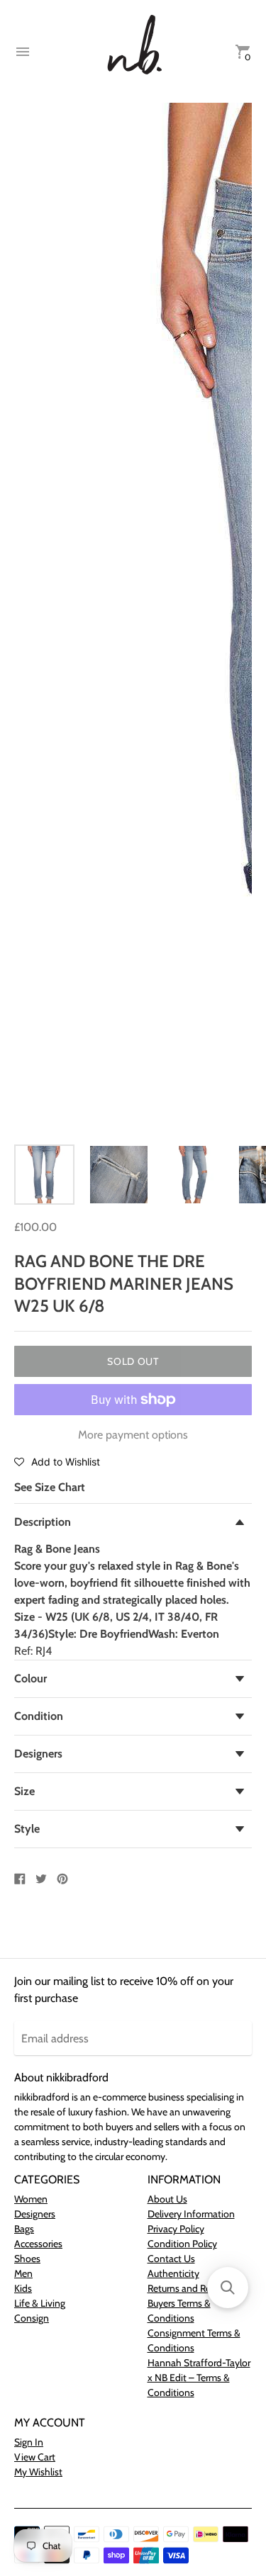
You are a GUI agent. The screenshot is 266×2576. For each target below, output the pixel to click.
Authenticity (173, 2273)
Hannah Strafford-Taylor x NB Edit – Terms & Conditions (199, 2378)
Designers (38, 1754)
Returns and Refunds (191, 2288)
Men (23, 2273)
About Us (167, 2199)
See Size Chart (50, 1487)
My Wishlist (38, 2472)
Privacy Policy (176, 2229)
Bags (24, 2229)
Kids (23, 2288)
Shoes (27, 2259)
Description (43, 1522)
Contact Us (171, 2259)
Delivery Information (191, 2214)
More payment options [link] (133, 1435)
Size (24, 1791)
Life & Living (40, 2303)
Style (27, 1829)
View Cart (35, 2457)
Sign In (29, 2442)
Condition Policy (182, 2244)
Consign (32, 2318)
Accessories (38, 2244)
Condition (39, 1716)
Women (31, 2199)
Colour (31, 1678)
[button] (57, 1461)
